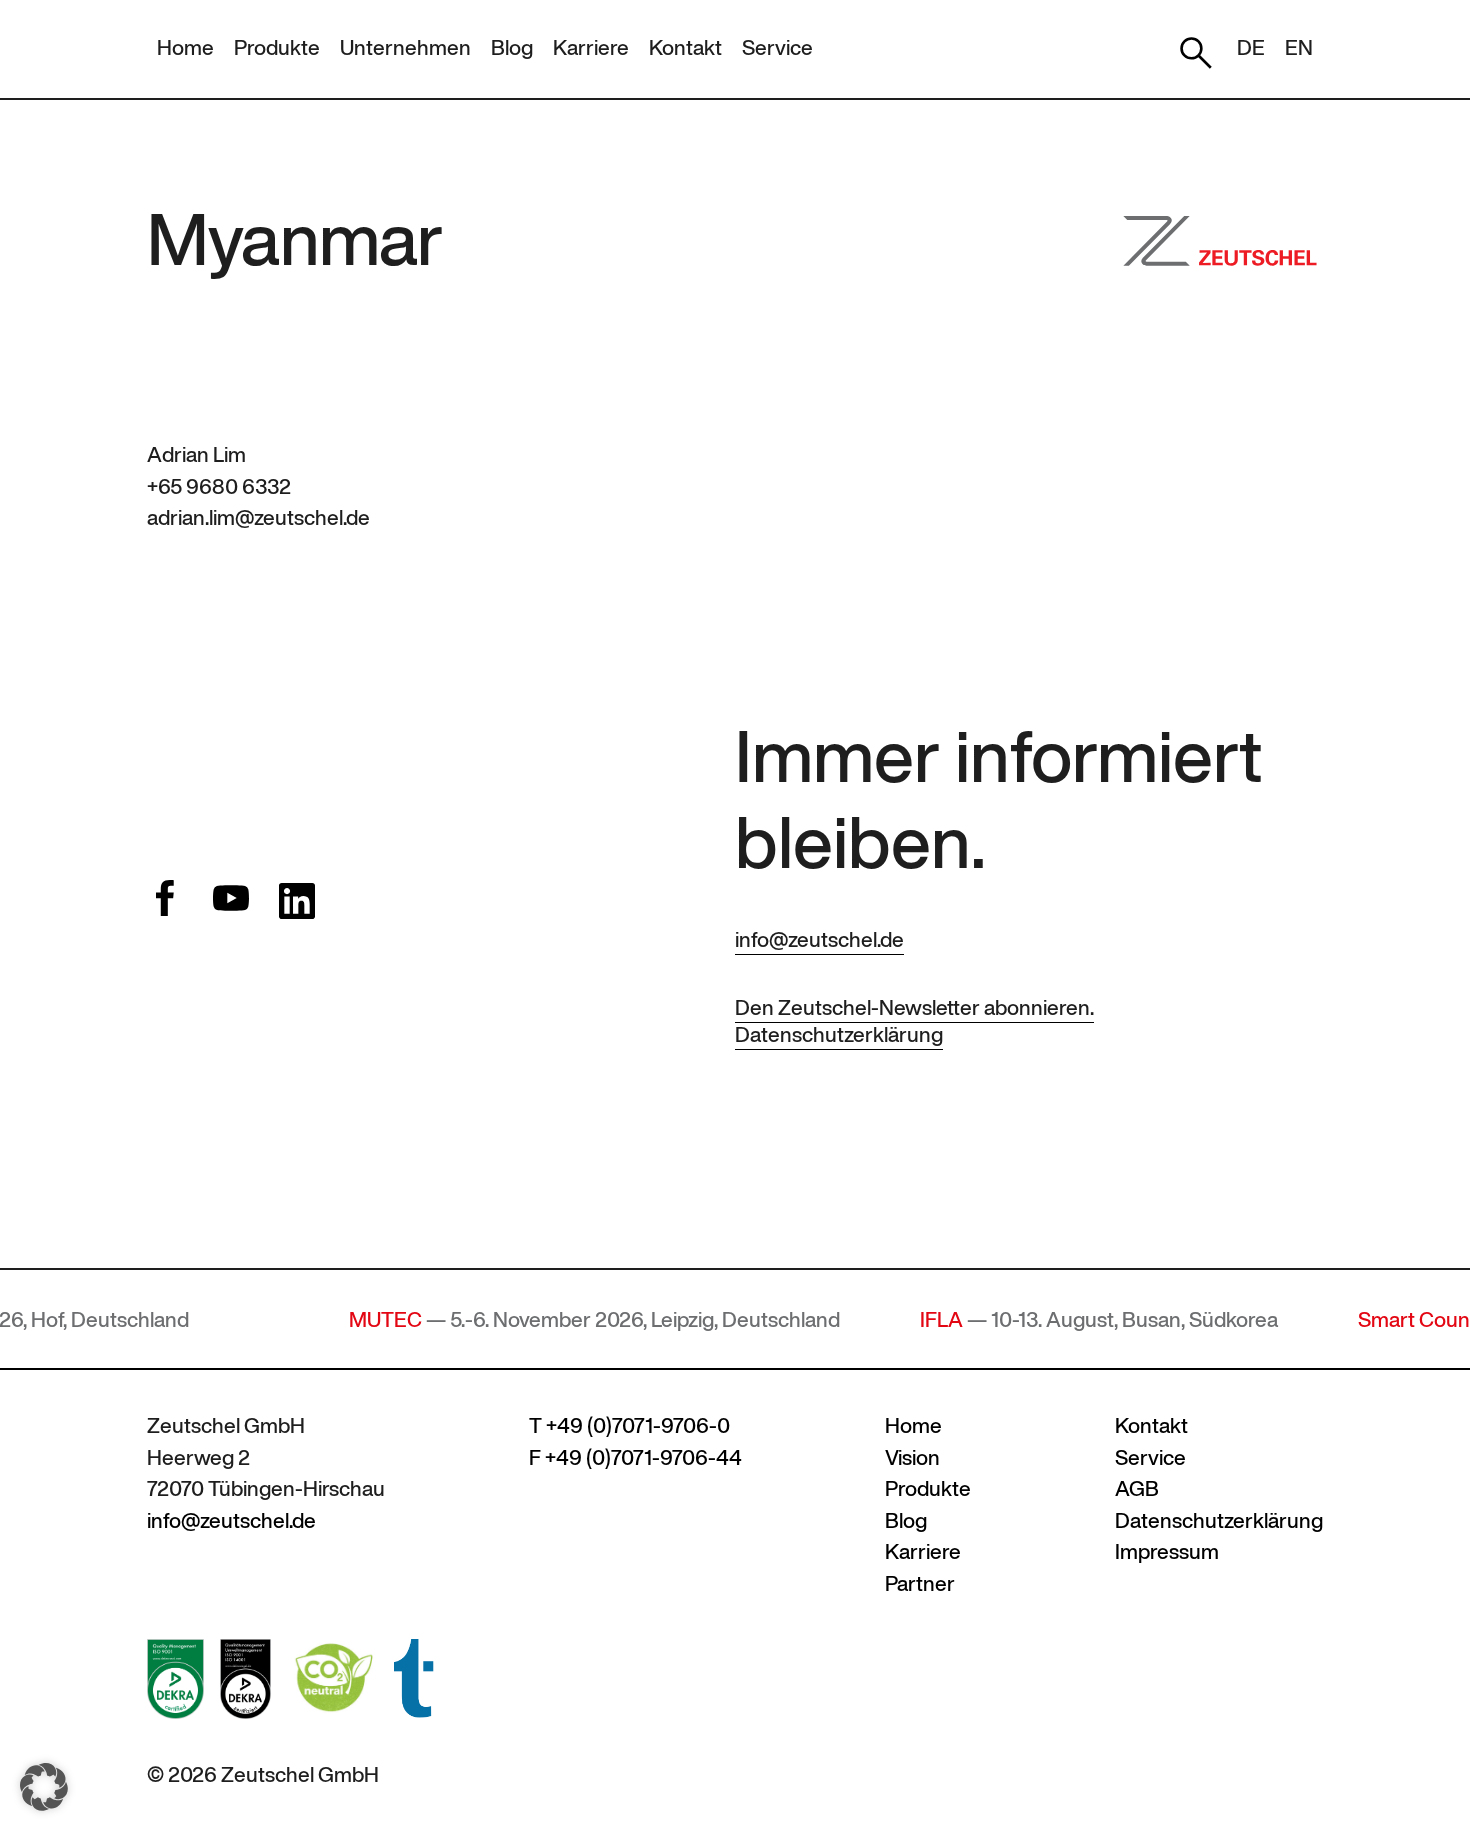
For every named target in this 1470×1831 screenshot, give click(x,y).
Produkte (277, 47)
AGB (1137, 1488)
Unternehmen (405, 47)
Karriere (591, 47)
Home (185, 47)
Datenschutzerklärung (839, 1034)
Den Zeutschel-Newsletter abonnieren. (914, 1007)
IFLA (891, 1319)
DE (1251, 47)
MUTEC (335, 1319)
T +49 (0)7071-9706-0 (629, 1425)
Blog (512, 47)
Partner (920, 1583)
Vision (912, 1457)
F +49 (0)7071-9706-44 (635, 1457)
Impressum (1167, 1551)
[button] (44, 1787)
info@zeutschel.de (819, 939)
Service (777, 47)
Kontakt (685, 47)
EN (1299, 47)
